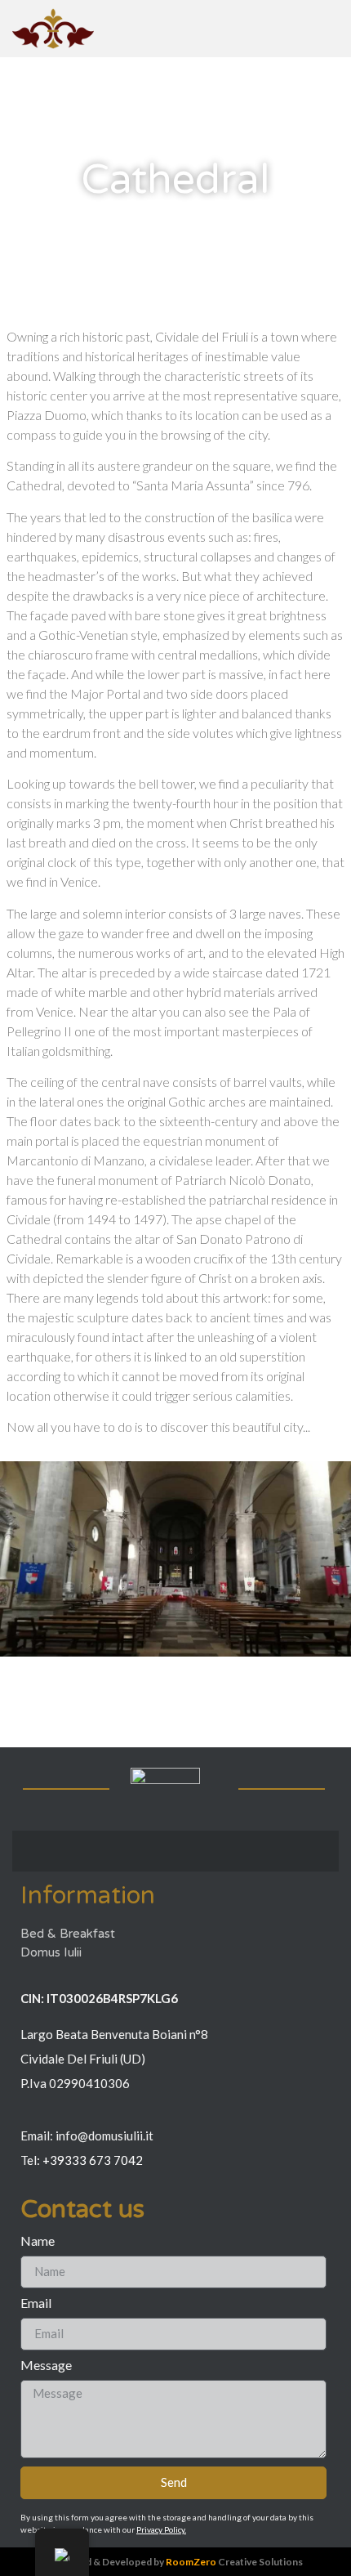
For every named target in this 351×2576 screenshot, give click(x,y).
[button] (16, 1561)
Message (46, 2366)
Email (36, 2303)
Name (38, 2241)
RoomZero (191, 2562)
